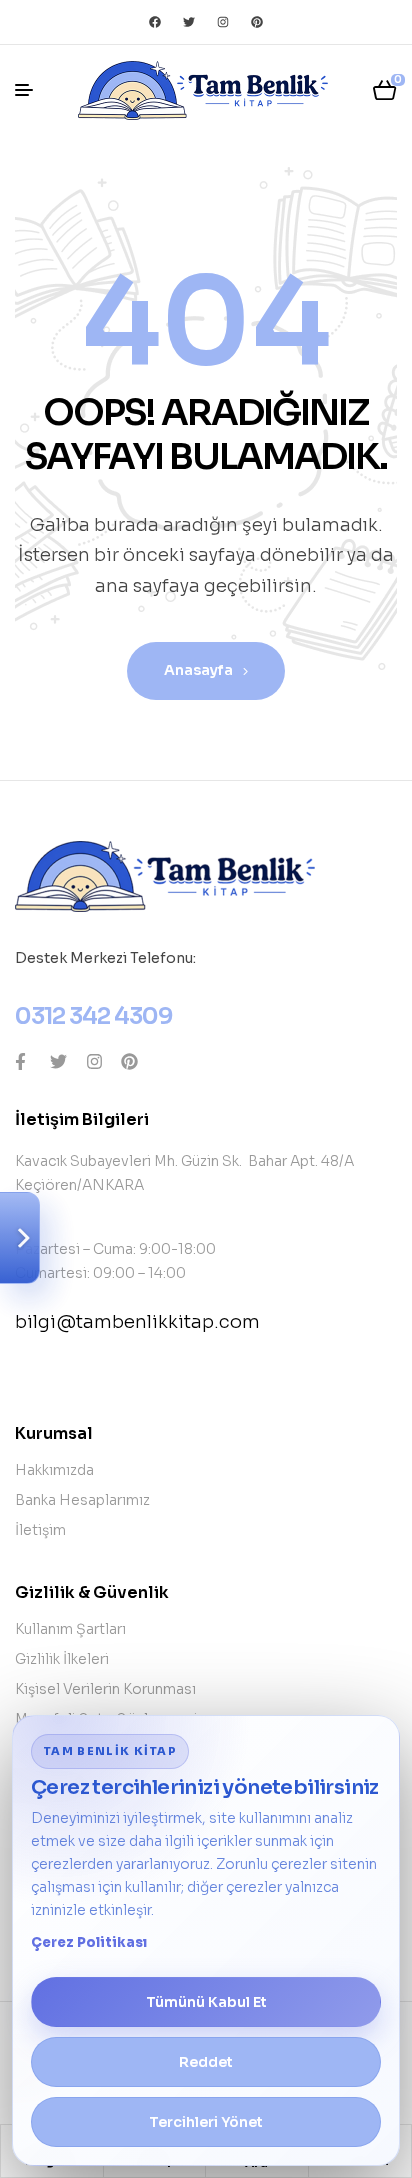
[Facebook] (155, 22)
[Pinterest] (257, 22)
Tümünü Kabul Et (206, 2002)
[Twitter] (189, 22)
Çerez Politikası (89, 1942)
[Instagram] (223, 22)
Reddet (206, 2062)
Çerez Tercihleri (20, 1238)
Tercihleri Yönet (206, 2122)
